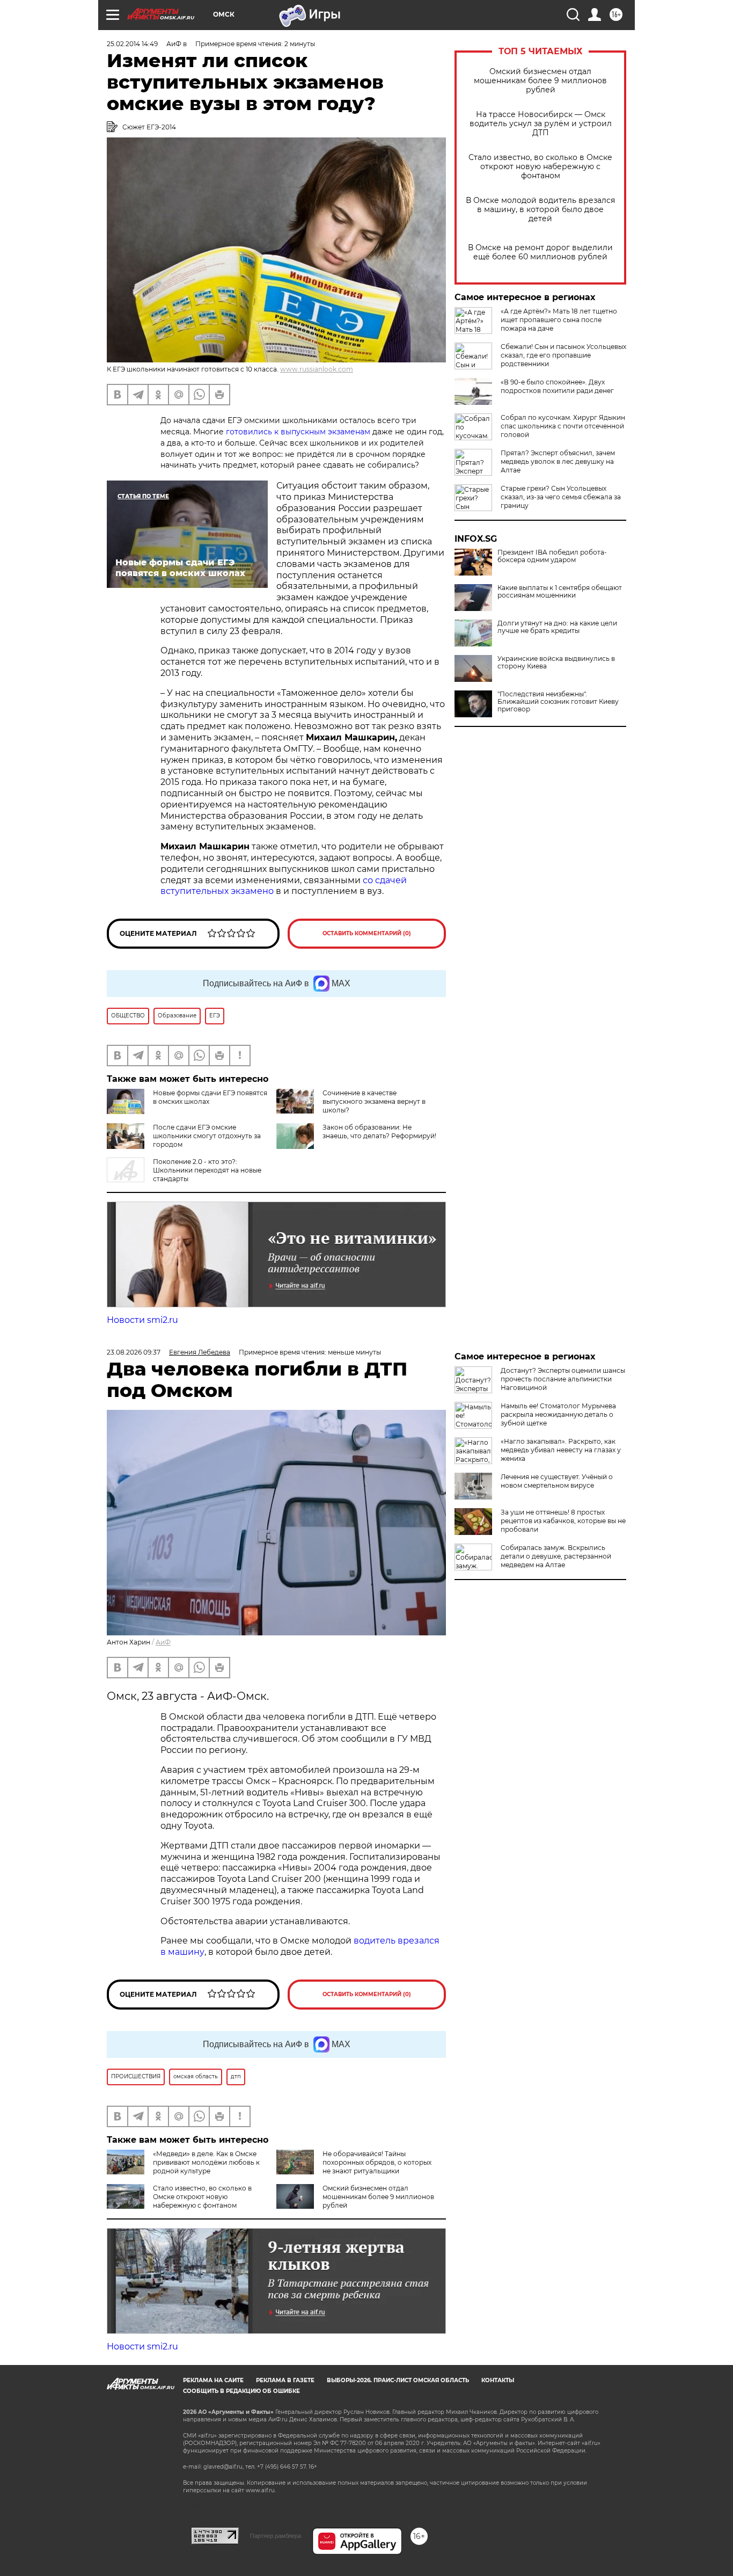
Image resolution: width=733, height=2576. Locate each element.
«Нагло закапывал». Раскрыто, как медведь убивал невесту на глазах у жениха (561, 1450)
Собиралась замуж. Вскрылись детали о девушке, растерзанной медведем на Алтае (556, 1556)
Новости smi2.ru (142, 1320)
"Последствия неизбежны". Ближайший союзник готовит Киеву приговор (558, 702)
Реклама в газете (285, 2380)
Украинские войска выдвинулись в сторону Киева (556, 663)
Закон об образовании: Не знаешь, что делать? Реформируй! (379, 1131)
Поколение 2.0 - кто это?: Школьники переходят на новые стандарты (207, 1170)
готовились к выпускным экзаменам (298, 432)
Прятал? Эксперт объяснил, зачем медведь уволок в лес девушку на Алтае (558, 461)
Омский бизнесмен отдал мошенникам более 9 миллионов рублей (540, 81)
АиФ (163, 1642)
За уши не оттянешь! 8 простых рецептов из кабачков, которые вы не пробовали (563, 1521)
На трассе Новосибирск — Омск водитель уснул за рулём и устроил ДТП (541, 124)
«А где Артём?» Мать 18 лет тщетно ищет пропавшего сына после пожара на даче (559, 320)
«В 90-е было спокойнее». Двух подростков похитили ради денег (557, 386)
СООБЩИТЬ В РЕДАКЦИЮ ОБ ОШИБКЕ (241, 2391)
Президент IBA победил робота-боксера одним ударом (552, 556)
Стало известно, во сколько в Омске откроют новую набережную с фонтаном (540, 167)
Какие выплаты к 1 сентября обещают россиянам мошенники (560, 592)
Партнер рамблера (276, 2536)
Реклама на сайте (213, 2380)
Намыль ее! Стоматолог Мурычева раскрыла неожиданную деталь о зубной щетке (558, 1414)
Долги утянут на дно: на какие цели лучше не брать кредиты (557, 627)
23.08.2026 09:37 (134, 1352)
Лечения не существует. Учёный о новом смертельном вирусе (557, 1481)
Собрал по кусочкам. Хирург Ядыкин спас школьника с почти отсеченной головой (563, 426)
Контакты (498, 2380)
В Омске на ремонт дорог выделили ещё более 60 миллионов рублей (540, 252)
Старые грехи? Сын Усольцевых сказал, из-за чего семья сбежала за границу (561, 497)
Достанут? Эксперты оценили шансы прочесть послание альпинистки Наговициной (563, 1379)
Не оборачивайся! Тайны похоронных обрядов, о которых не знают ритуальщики (377, 2162)
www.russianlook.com (317, 369)
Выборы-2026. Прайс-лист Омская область (398, 2380)
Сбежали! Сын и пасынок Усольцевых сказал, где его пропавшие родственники (563, 355)
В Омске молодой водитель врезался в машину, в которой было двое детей (540, 210)
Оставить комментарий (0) (367, 933)
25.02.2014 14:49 (132, 44)
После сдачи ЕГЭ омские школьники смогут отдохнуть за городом (207, 1136)
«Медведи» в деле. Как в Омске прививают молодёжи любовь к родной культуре (206, 2162)
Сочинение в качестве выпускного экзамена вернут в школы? (374, 1101)
